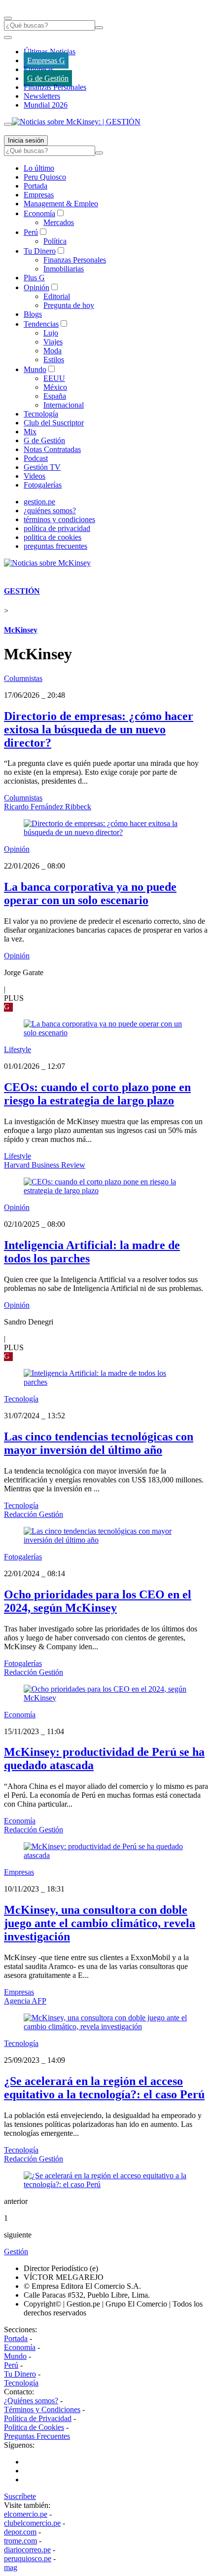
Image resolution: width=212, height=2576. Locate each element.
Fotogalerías (43, 485)
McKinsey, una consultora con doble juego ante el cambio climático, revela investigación (100, 1923)
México (55, 387)
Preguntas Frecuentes (37, 2436)
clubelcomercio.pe (32, 2523)
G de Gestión (48, 78)
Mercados (59, 222)
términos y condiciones (59, 519)
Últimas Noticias (50, 52)
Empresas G (46, 60)
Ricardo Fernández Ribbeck (48, 807)
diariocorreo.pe (27, 2550)
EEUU (54, 378)
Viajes (53, 342)
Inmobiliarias (64, 269)
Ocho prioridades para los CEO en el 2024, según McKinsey (98, 1601)
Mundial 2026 (46, 105)
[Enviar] (99, 28)
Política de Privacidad (38, 2418)
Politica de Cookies (34, 2427)
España (55, 396)
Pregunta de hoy (69, 305)
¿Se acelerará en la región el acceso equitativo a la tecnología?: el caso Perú (104, 2088)
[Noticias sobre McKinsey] (47, 563)
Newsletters (42, 96)
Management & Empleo (61, 204)
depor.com (20, 2532)
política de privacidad (57, 528)
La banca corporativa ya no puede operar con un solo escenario (90, 893)
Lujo (51, 333)
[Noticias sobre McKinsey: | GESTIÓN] (76, 122)
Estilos (54, 360)
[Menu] (8, 18)
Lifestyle (18, 1049)
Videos (35, 476)
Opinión (36, 287)
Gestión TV (42, 467)
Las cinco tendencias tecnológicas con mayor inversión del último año (99, 1443)
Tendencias (41, 324)
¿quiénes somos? (50, 511)
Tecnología (41, 414)
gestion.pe (39, 502)
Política (55, 241)
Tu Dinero (40, 251)
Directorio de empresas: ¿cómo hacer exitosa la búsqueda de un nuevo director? (99, 729)
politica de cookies (53, 537)
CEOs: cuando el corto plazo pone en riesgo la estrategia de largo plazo (97, 1094)
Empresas (39, 69)
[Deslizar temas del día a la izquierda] (8, 38)
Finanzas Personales (55, 87)
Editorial (57, 296)
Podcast (36, 458)
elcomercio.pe (26, 2514)
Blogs (33, 314)
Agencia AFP (25, 2001)
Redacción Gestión (34, 1514)
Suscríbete (20, 2496)
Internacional (64, 405)
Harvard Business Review (45, 1165)
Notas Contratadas (52, 449)
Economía (39, 213)
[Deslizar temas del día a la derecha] (8, 124)
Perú (31, 232)
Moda (53, 351)
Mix (30, 432)
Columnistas (23, 678)
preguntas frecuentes (55, 546)
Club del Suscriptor (54, 423)
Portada (35, 186)
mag (11, 2567)
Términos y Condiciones (42, 2409)
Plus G (34, 278)
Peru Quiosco (45, 177)
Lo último (39, 168)
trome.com (20, 2541)
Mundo (35, 369)
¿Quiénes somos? (31, 2401)
